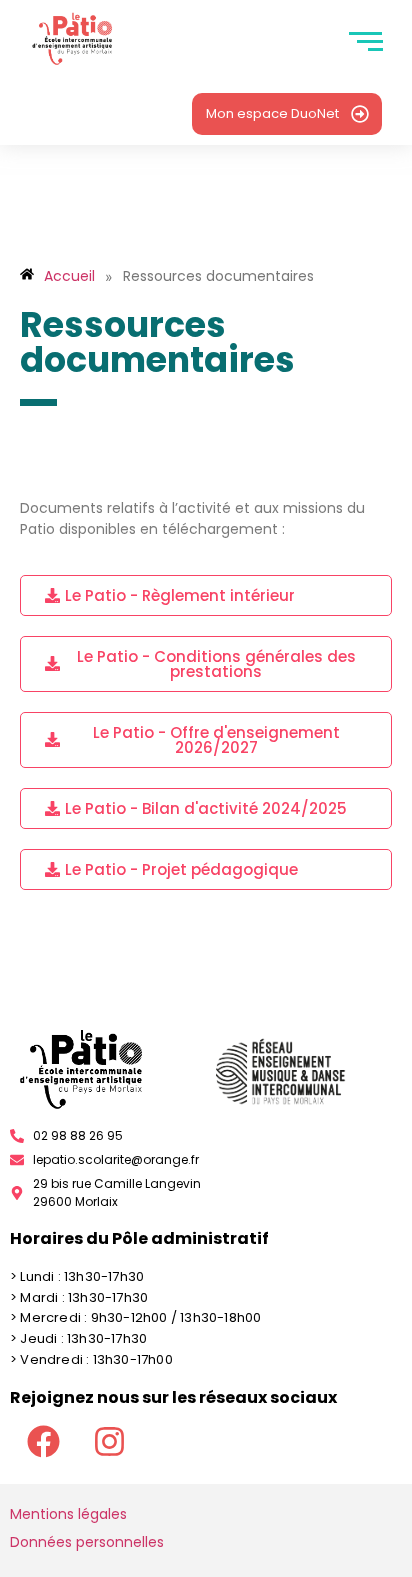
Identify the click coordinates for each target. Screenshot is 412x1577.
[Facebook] (43, 1441)
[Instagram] (109, 1441)
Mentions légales (68, 1514)
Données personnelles (87, 1542)
